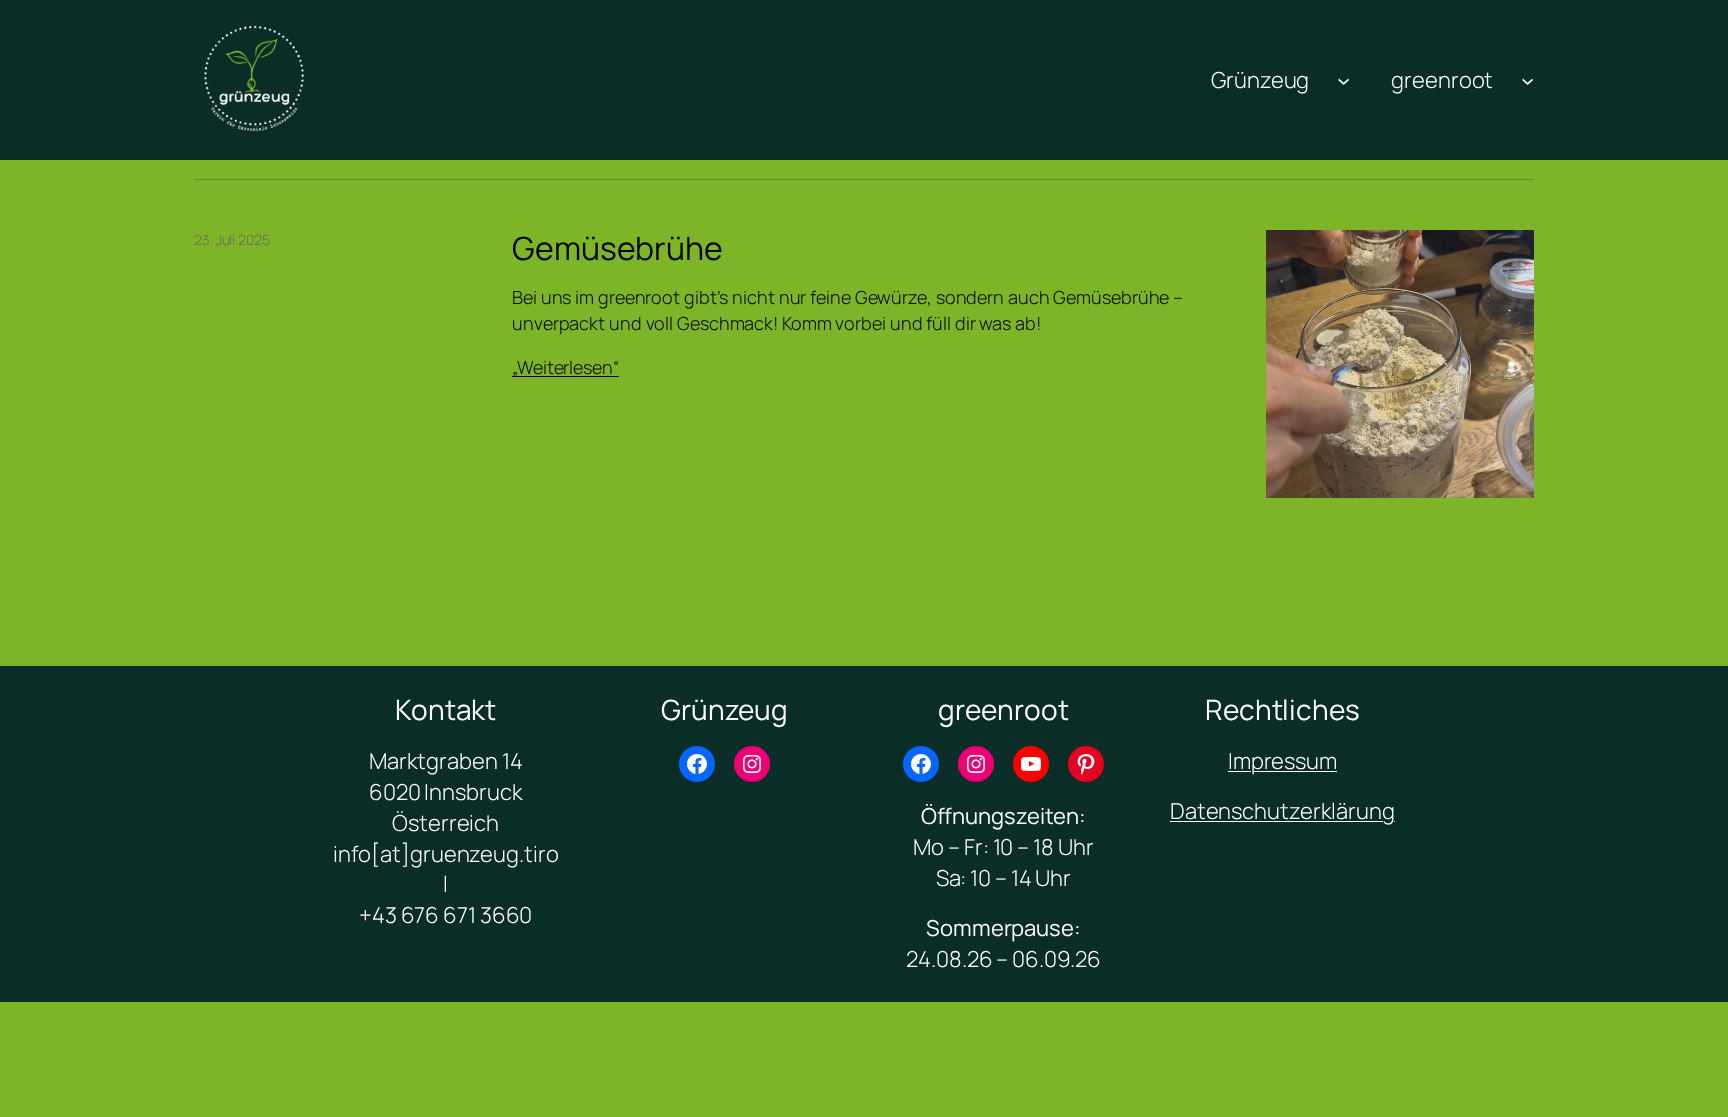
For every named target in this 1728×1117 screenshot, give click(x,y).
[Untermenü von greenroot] (1527, 79)
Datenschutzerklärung (1282, 811)
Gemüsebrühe (617, 248)
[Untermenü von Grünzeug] (1343, 79)
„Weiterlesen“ (565, 367)
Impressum (1282, 761)
